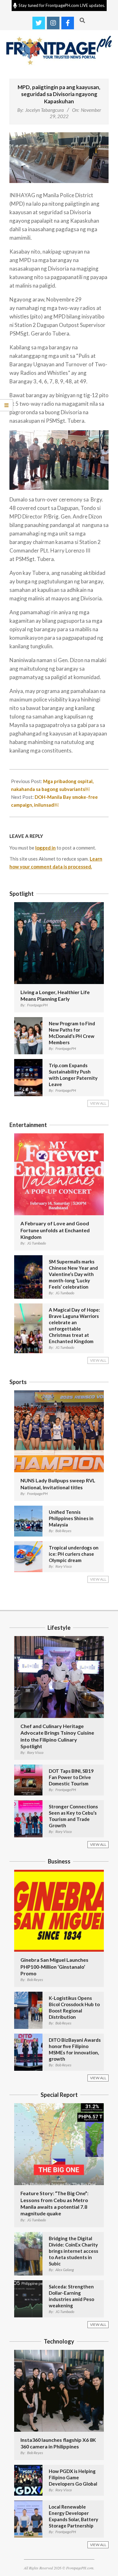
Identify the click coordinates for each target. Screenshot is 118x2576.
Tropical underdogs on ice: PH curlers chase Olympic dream (74, 1554)
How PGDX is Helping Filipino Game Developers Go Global (73, 2477)
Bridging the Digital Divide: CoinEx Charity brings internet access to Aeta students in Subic (73, 2251)
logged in (45, 848)
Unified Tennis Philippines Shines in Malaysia (71, 1518)
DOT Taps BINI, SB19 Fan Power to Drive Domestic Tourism (71, 1777)
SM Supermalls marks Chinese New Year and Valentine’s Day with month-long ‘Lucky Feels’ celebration (73, 1274)
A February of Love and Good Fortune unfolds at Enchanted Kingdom (55, 1230)
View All (98, 1103)
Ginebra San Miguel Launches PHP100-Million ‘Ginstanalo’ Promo (54, 1966)
